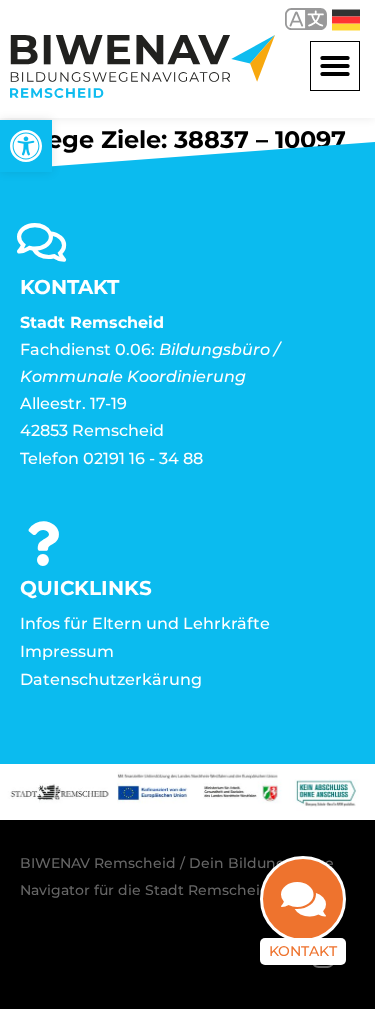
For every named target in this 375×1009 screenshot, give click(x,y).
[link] (26, 146)
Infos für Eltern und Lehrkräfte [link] (145, 623)
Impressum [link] (67, 651)
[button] (335, 66)
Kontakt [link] (303, 951)
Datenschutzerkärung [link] (111, 679)
